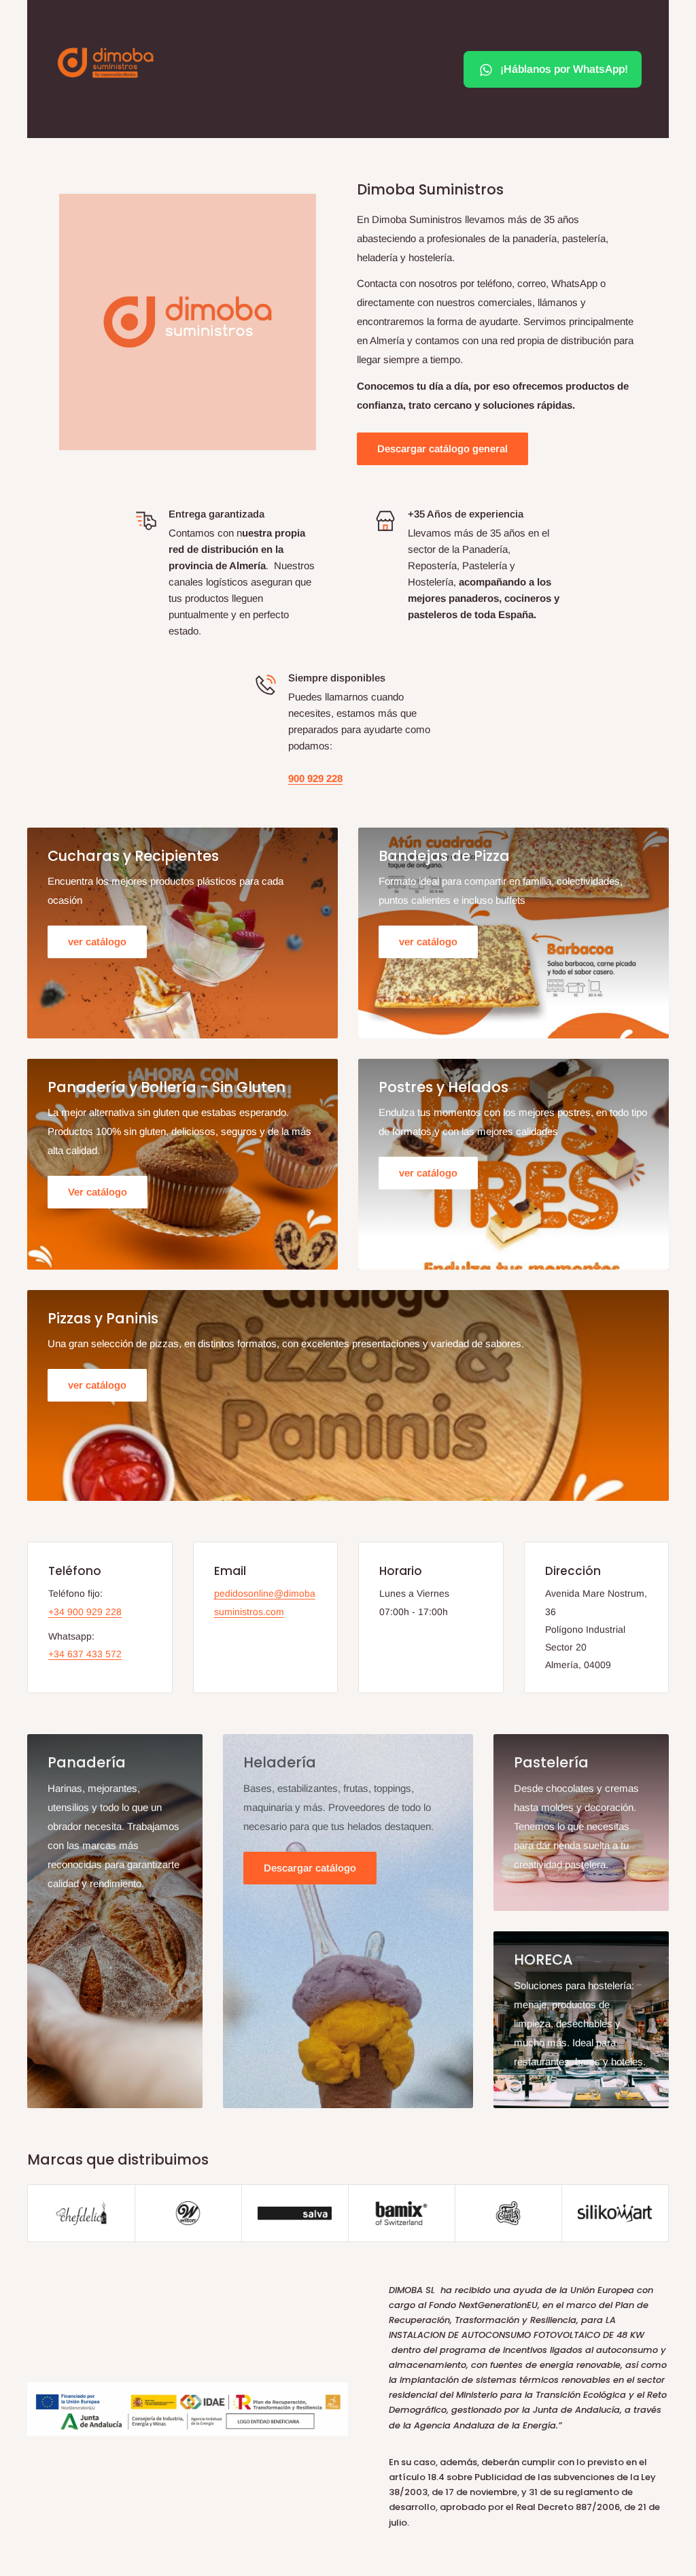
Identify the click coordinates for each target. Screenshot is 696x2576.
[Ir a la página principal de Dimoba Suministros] (105, 63)
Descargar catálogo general (442, 448)
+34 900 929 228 (85, 1612)
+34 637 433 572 (85, 1654)
